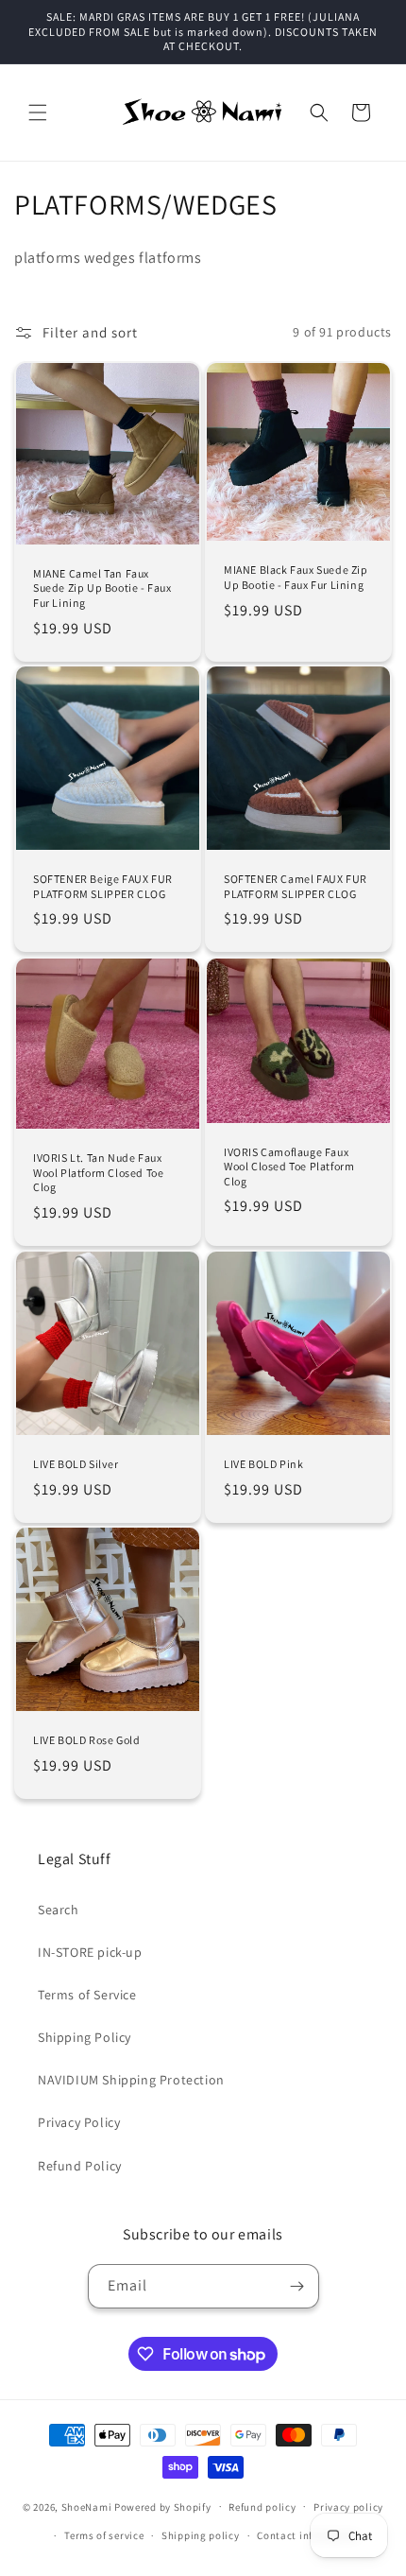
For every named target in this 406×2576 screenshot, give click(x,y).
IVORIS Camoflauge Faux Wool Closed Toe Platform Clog (289, 1166)
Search (59, 1910)
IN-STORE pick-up (90, 1952)
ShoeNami (87, 2506)
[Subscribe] (297, 2286)
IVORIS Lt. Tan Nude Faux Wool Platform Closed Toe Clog (98, 1172)
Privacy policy (348, 2507)
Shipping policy (201, 2535)
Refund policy (262, 2507)
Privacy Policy (79, 2122)
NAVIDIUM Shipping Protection (131, 2080)
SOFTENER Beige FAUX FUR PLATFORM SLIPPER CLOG (103, 886)
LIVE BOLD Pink (263, 1464)
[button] (38, 112)
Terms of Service (87, 1995)
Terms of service (104, 2535)
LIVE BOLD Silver (76, 1464)
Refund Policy (80, 2166)
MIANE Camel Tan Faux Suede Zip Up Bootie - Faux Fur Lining (102, 588)
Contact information (308, 2535)
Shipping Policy (85, 2037)
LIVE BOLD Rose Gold (86, 1740)
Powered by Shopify (163, 2506)
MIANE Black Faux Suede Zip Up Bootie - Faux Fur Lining (296, 577)
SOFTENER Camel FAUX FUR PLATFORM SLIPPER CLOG (296, 886)
